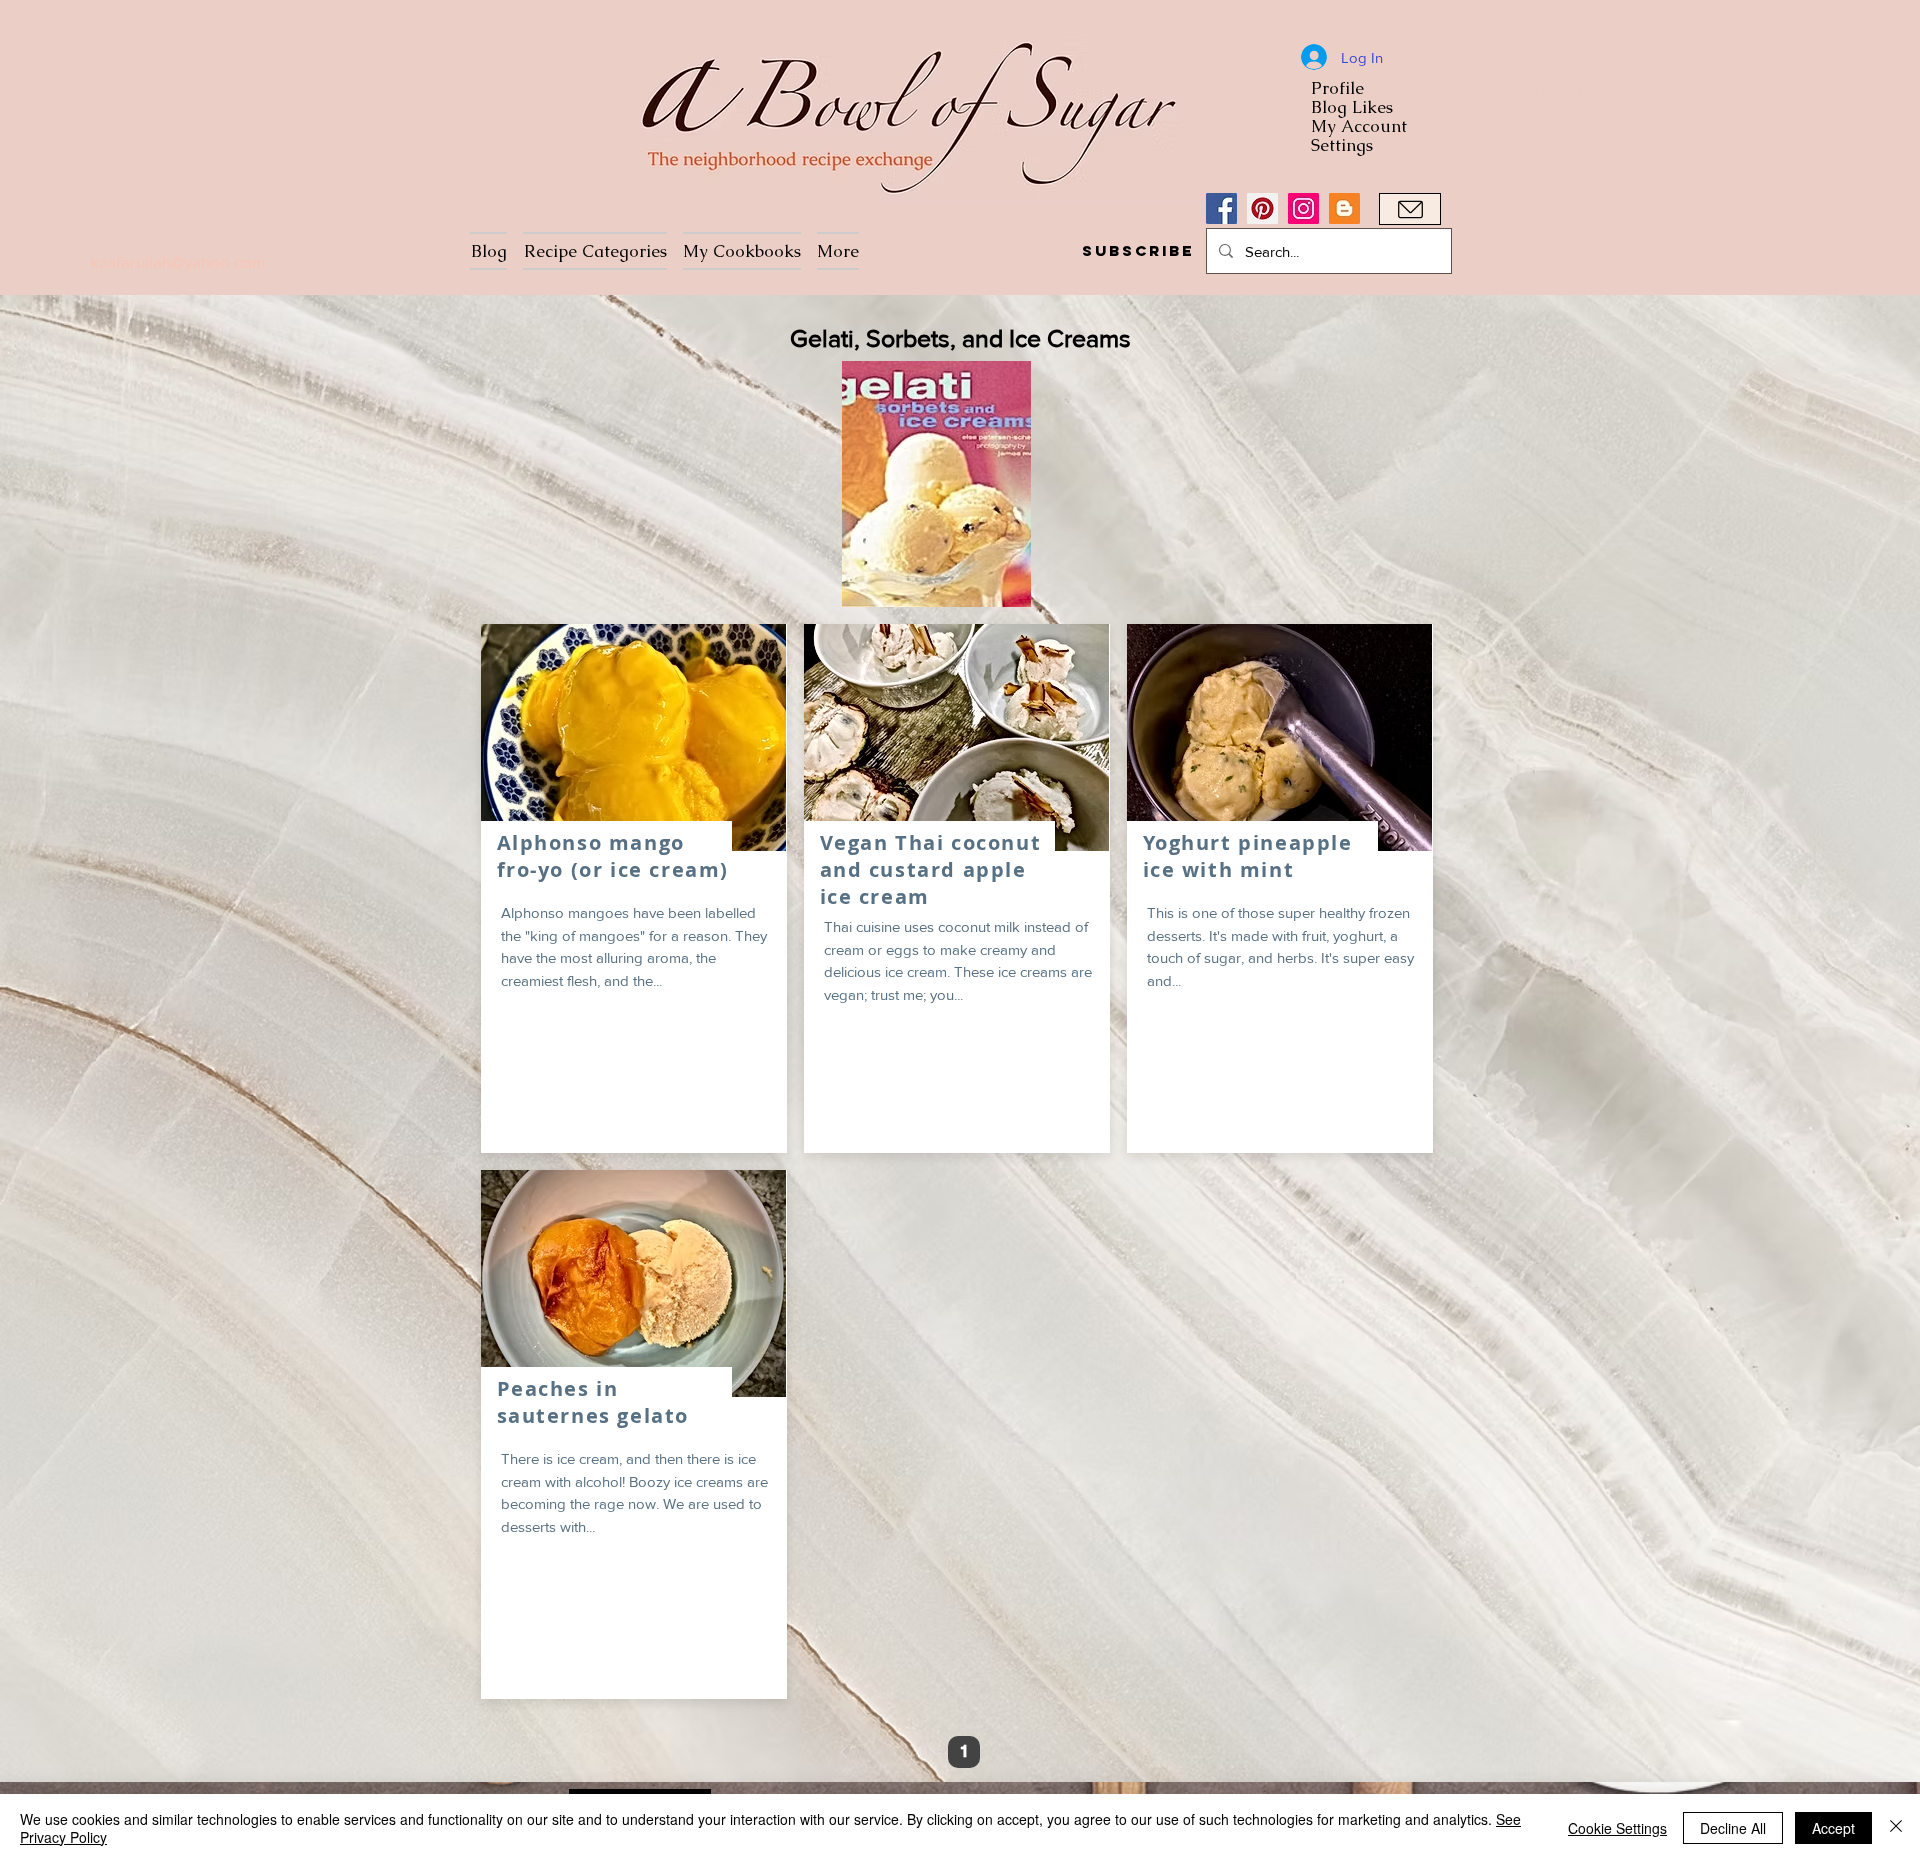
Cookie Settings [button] (1617, 1828)
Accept (1833, 1828)
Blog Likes (1352, 107)
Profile (1337, 88)
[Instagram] (1303, 208)
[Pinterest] (1262, 208)
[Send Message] (1410, 209)
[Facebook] (1221, 208)
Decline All (1733, 1828)
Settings (1342, 145)
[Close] (1896, 1828)
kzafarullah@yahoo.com (178, 261)
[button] (1137, 251)
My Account (1359, 126)
